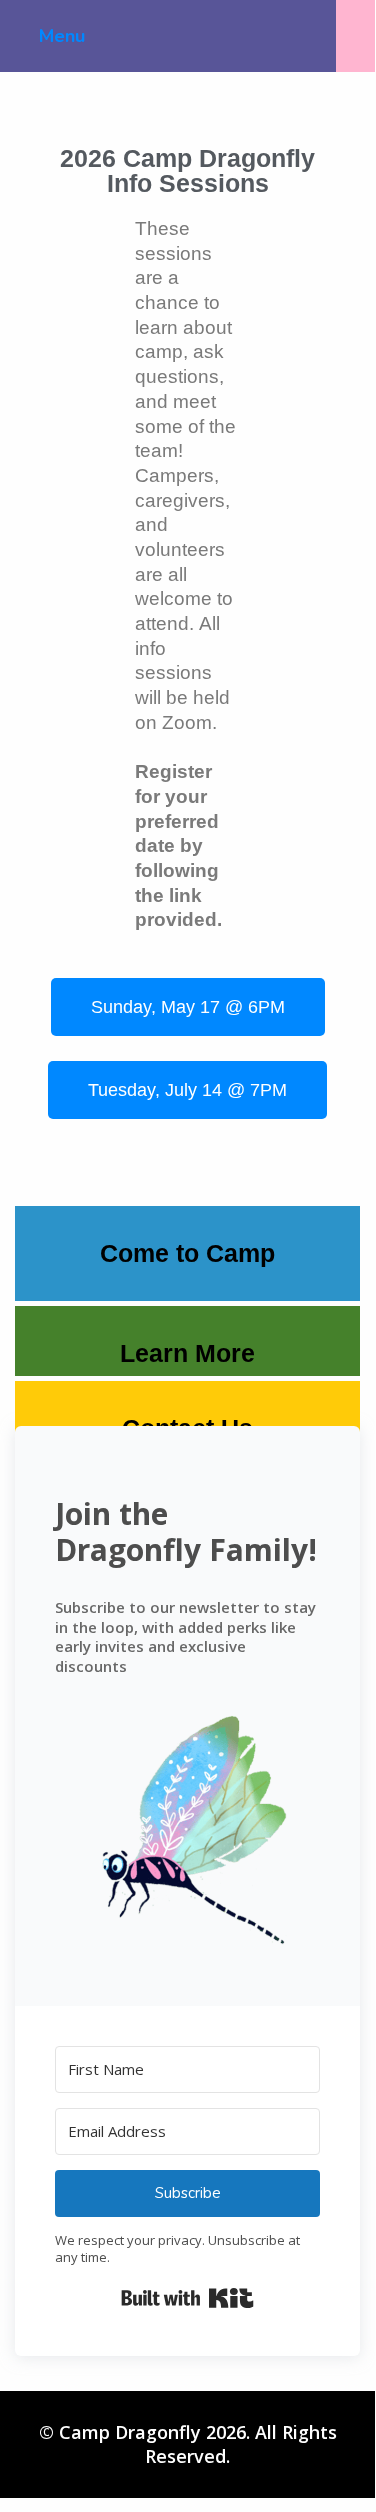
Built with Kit (187, 2298)
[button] (187, 1831)
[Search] (355, 36)
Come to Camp (187, 1253)
